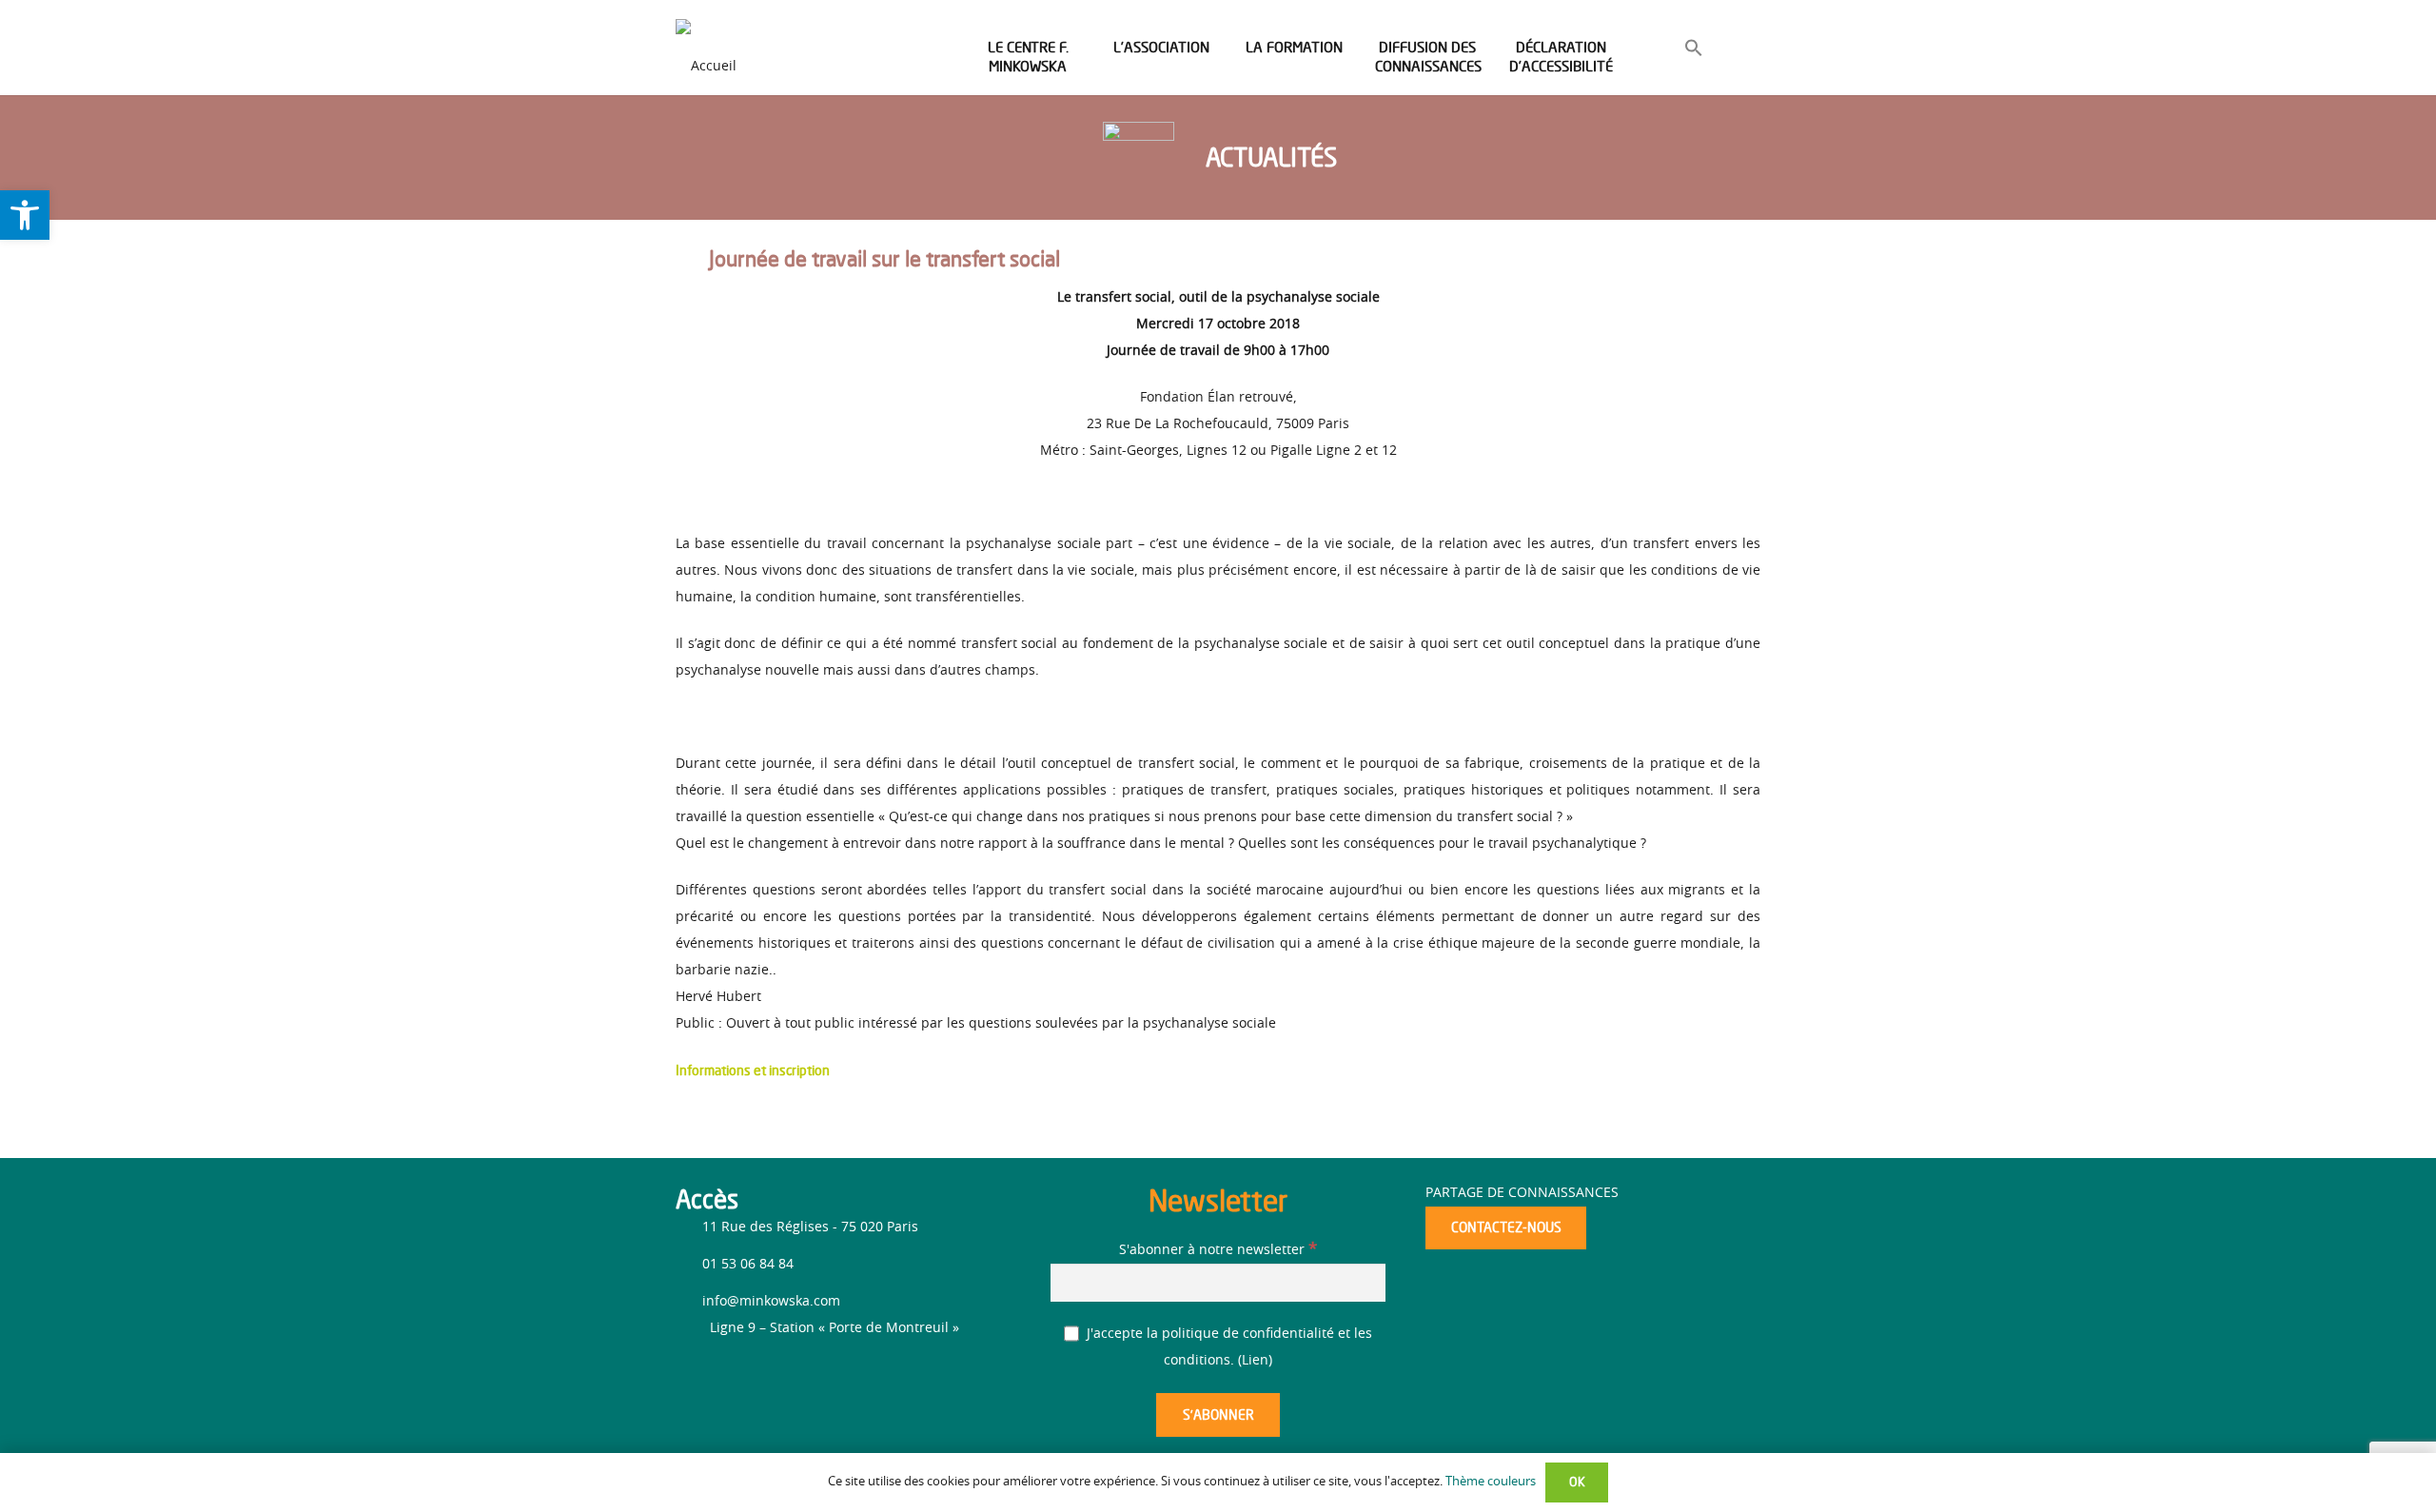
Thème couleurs (1491, 1482)
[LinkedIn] (726, 1383)
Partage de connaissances (1522, 1193)
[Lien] (706, 48)
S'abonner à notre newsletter (1218, 1250)
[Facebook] (692, 1380)
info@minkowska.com (771, 1302)
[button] (1694, 52)
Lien (1255, 1361)
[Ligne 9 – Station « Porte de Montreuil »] (693, 1328)
